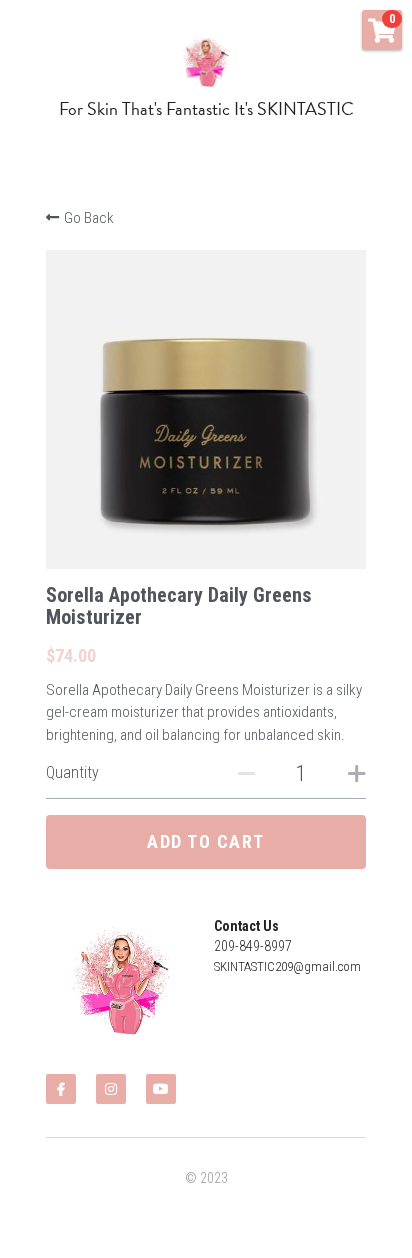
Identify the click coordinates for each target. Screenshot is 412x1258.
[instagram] (111, 1089)
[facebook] (61, 1089)
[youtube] (161, 1089)
